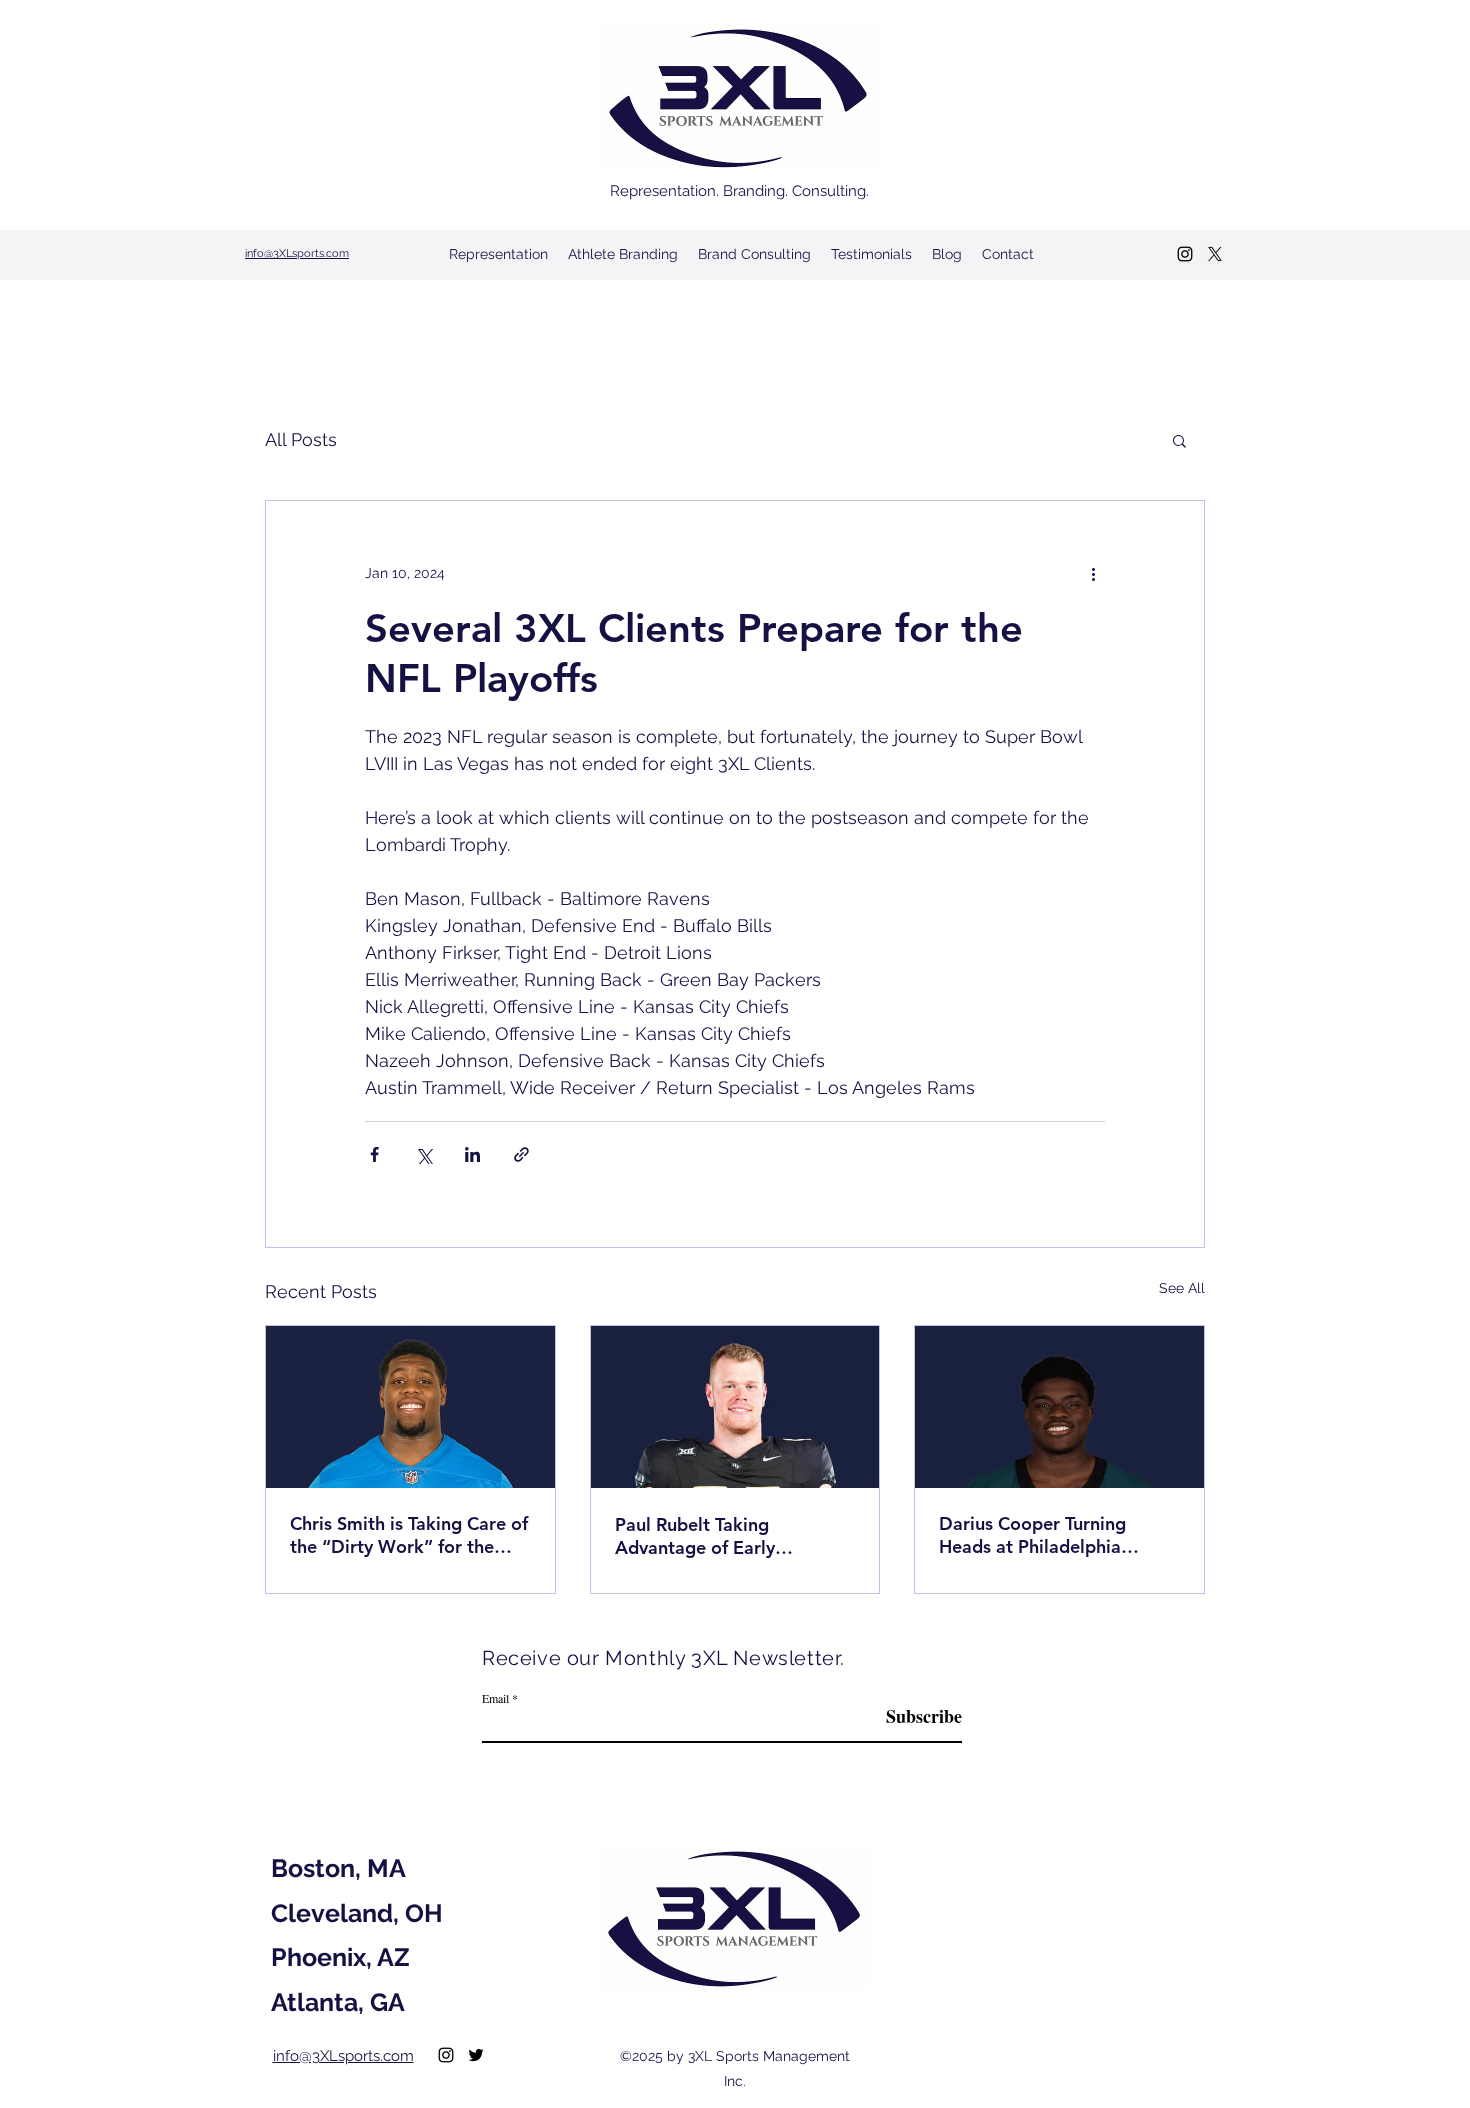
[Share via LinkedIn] (472, 1154)
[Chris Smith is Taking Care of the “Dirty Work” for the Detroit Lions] (410, 1407)
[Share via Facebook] (374, 1154)
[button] (1179, 440)
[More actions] (1093, 573)
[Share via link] (521, 1154)
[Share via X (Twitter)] (423, 1154)
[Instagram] (1185, 254)
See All (1182, 1288)
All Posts (301, 439)
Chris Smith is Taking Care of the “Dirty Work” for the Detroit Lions (409, 1535)
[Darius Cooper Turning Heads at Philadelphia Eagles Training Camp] (1059, 1407)
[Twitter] (1215, 254)
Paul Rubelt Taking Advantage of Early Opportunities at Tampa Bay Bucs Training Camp (732, 1536)
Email (495, 1698)
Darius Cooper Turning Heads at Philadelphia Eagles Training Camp (1032, 1535)
